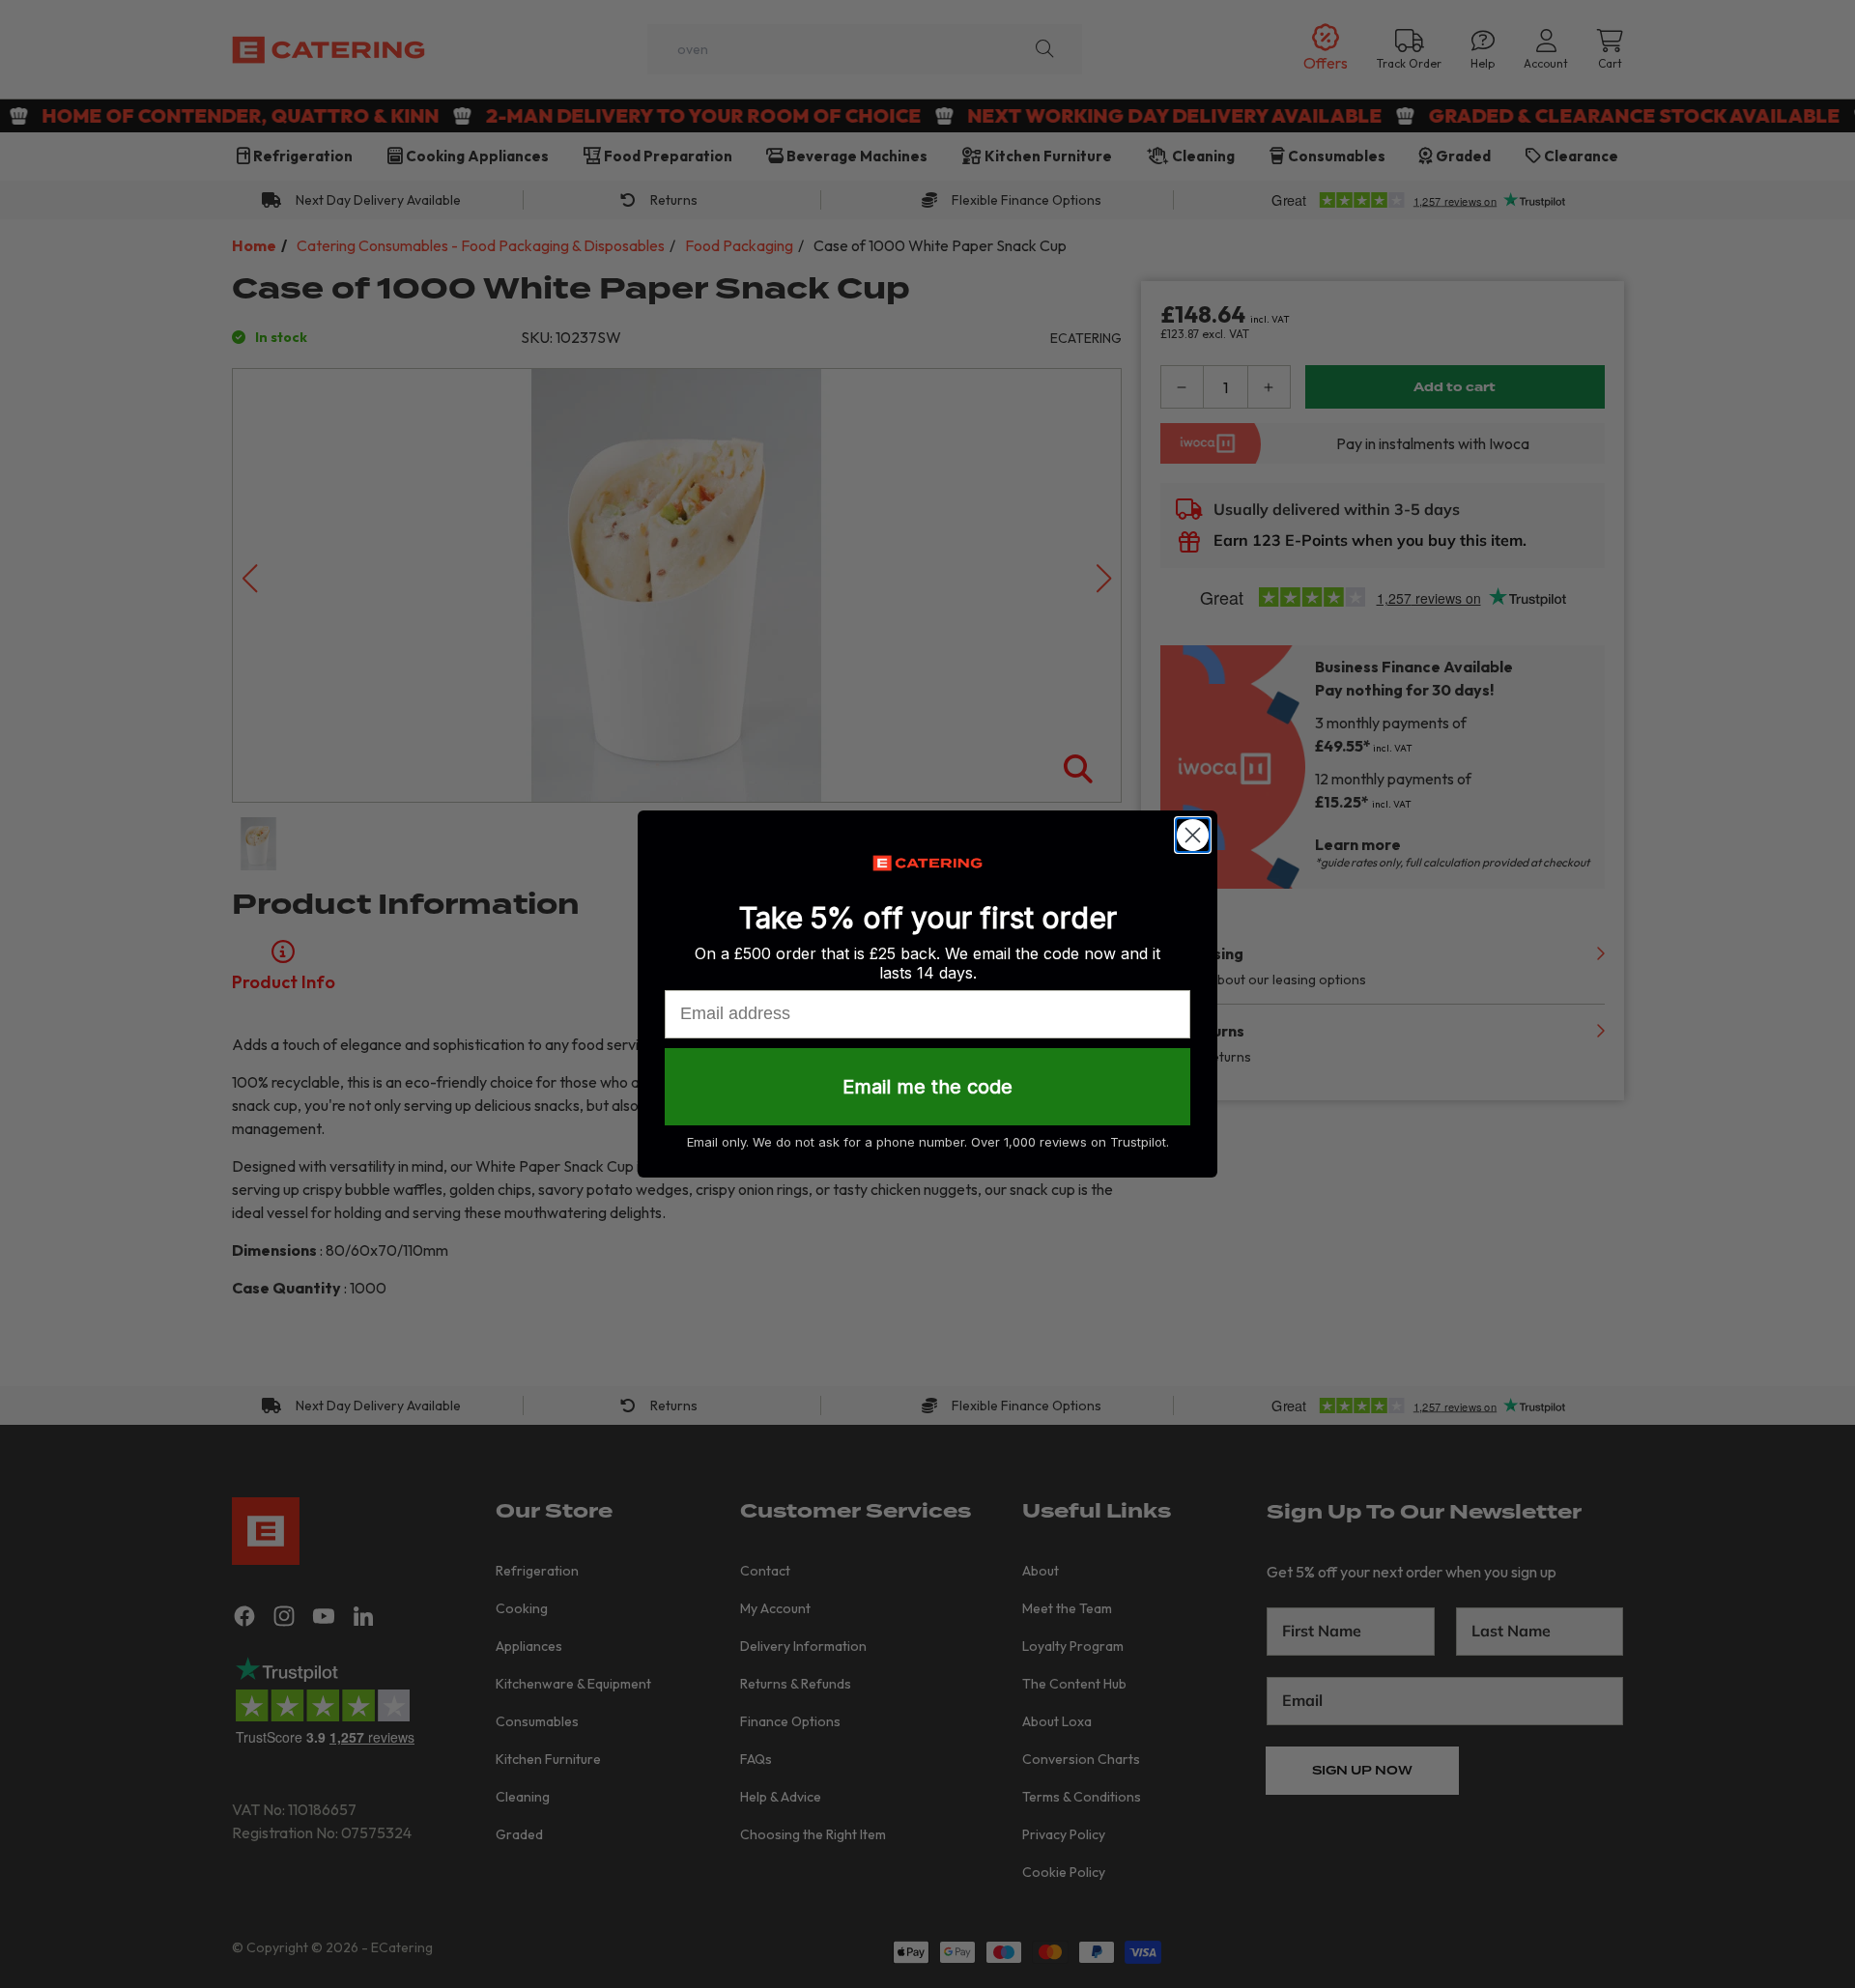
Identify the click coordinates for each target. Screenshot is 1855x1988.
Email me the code (927, 1087)
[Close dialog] (1193, 835)
